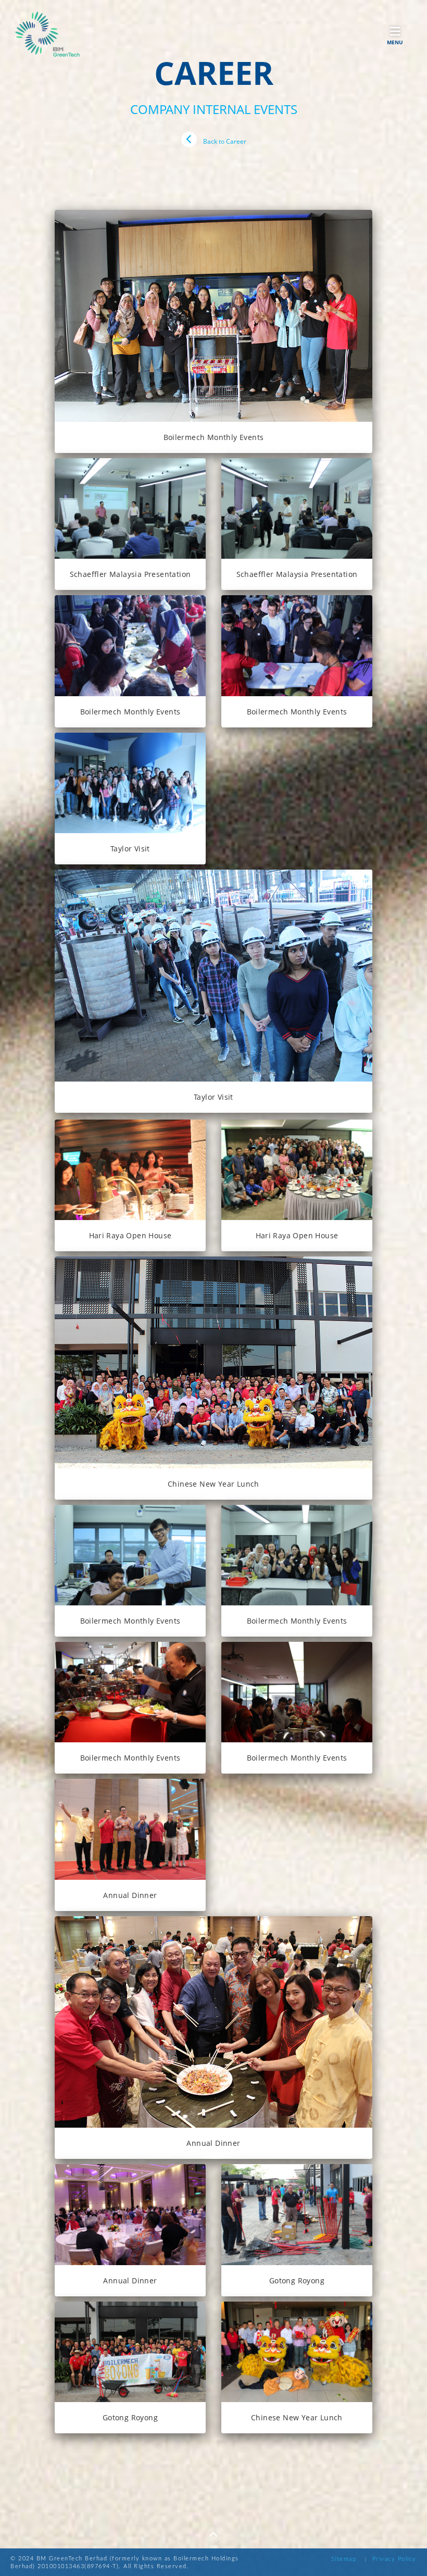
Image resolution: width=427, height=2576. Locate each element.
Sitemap (344, 2559)
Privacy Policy (394, 2559)
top (213, 2546)
